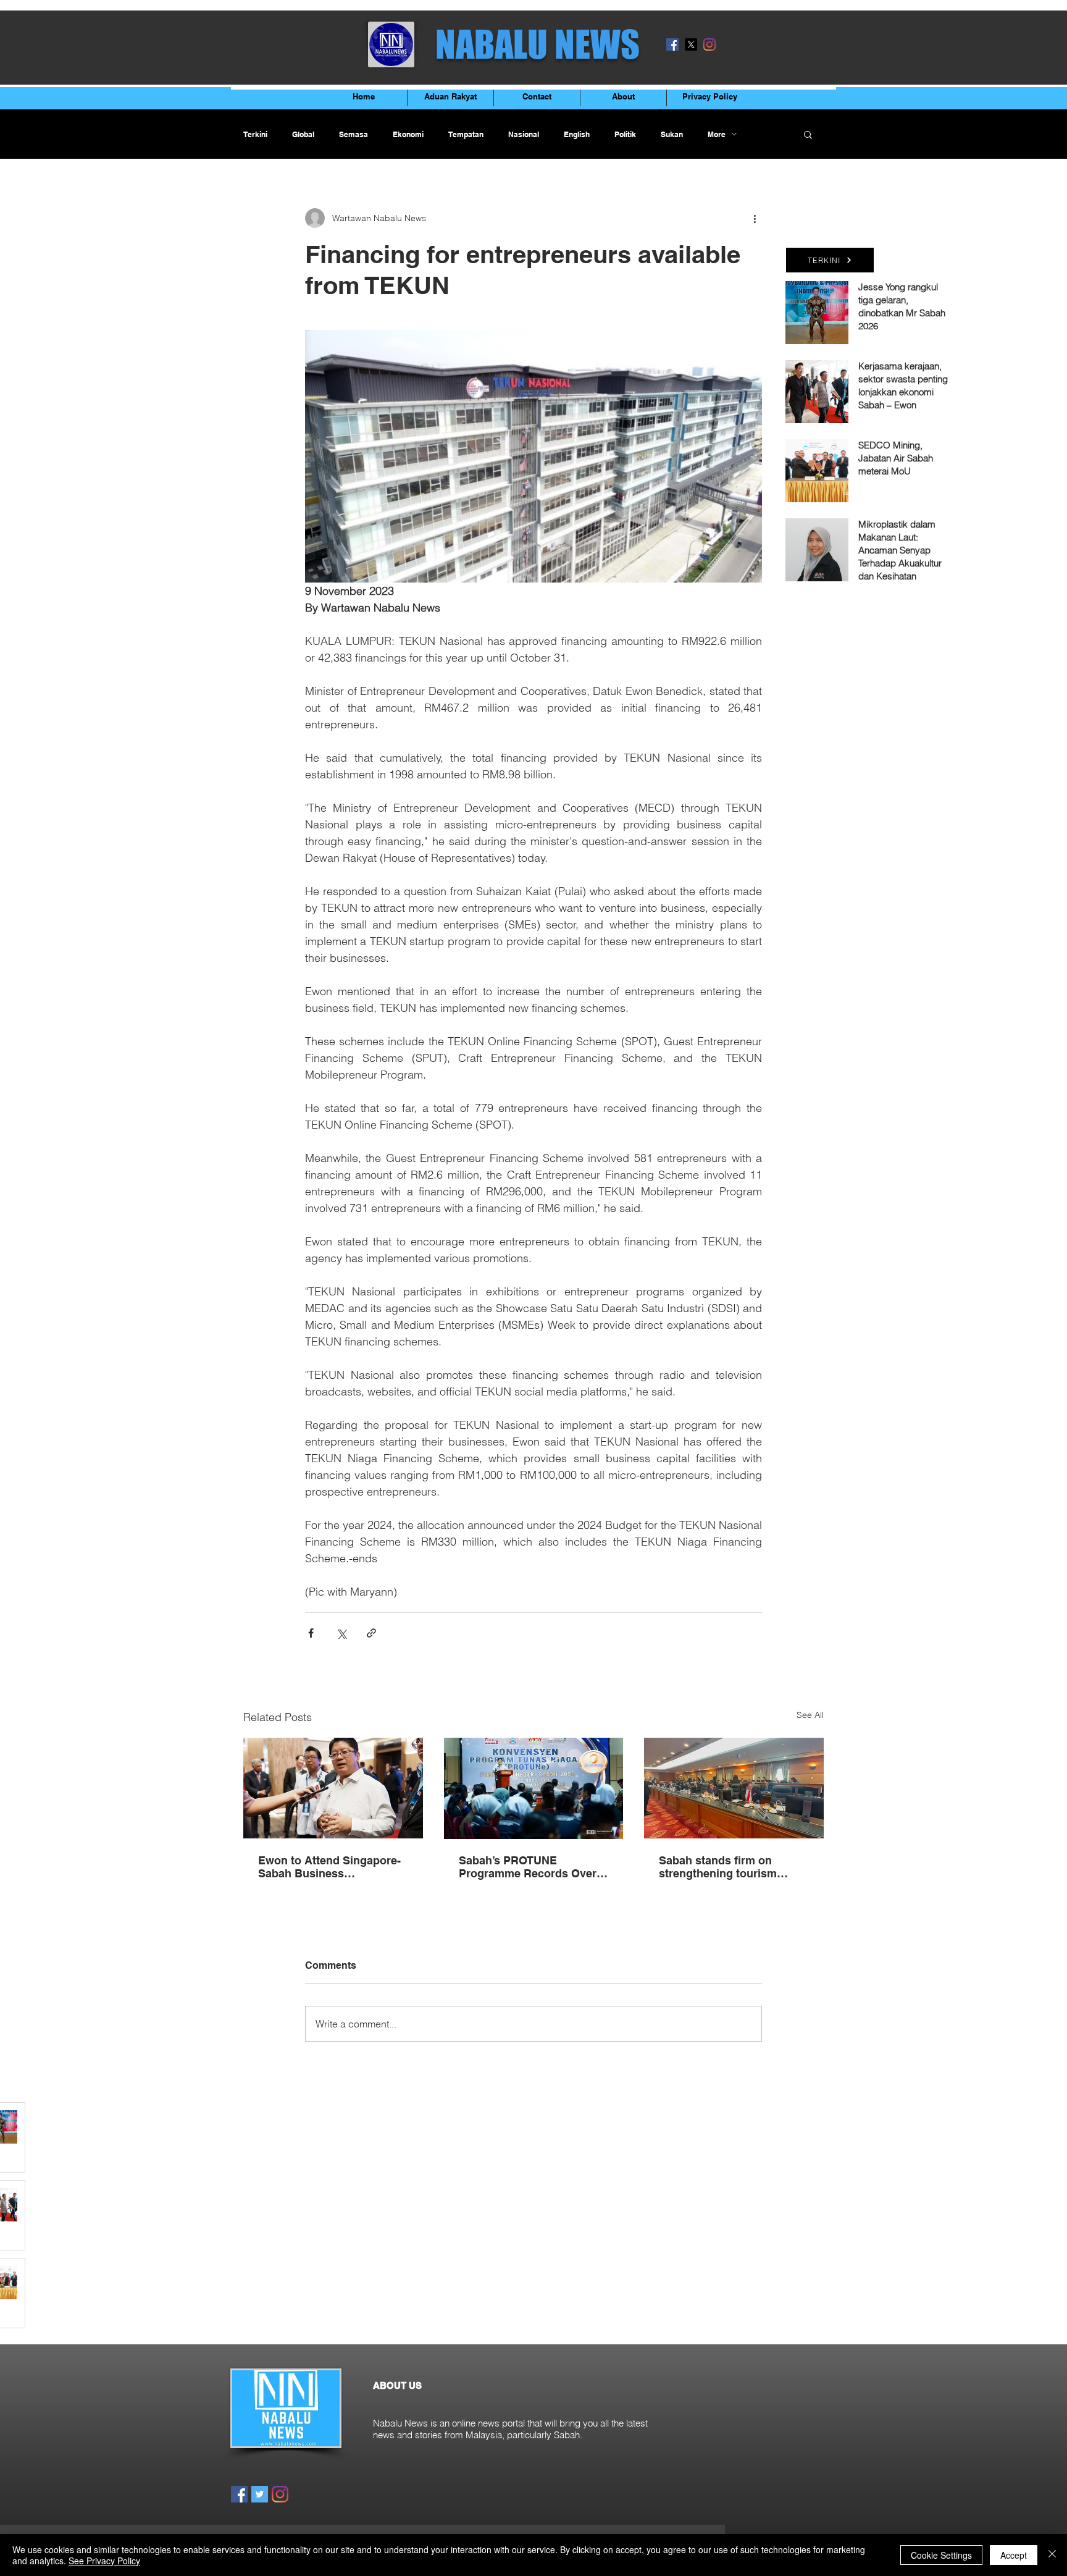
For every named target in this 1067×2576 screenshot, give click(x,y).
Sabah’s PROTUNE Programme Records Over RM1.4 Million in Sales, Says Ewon (533, 1867)
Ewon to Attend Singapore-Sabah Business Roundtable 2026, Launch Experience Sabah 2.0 (329, 1867)
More (717, 134)
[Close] (1052, 2555)
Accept (1014, 2555)
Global (303, 134)
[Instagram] (709, 44)
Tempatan (466, 134)
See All (810, 1715)
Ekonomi (408, 134)
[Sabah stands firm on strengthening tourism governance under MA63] (734, 1788)
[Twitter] (260, 2494)
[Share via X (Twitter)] (341, 1633)
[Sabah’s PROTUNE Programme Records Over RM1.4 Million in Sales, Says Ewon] (534, 1788)
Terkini (255, 134)
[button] (808, 134)
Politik (625, 134)
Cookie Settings (941, 2555)
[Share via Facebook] (311, 1633)
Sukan (672, 134)
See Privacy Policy (104, 2561)
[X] (691, 44)
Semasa (354, 134)
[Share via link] (371, 1633)
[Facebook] (672, 44)
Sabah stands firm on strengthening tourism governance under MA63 (723, 1867)
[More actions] (755, 218)
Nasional (524, 134)
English (577, 134)
